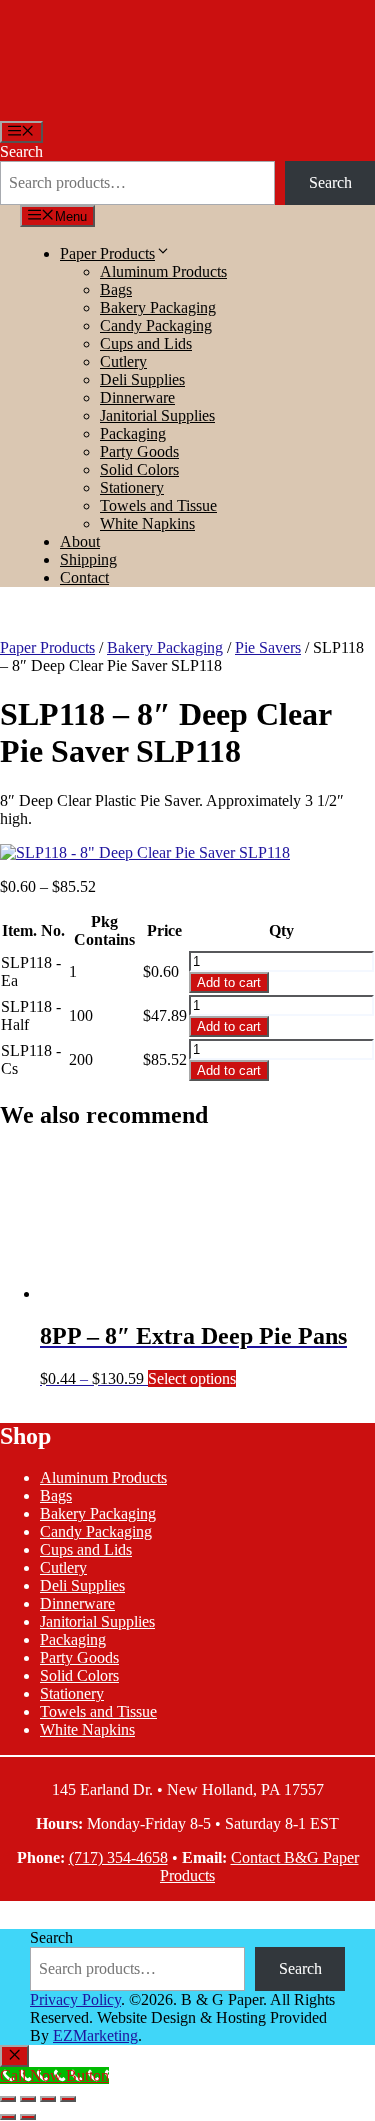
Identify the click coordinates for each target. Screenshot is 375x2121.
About (80, 541)
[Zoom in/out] (8, 2099)
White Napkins (147, 523)
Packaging (133, 433)
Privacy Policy (75, 1999)
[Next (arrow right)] (28, 2117)
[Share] (48, 2099)
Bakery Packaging (158, 307)
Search (21, 151)
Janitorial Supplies (157, 415)
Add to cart (229, 982)
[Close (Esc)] (68, 2099)
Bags (116, 289)
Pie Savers (268, 647)
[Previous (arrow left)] (8, 2117)
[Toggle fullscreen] (28, 2099)
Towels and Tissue (158, 505)
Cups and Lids (146, 343)
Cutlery (123, 361)
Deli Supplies (142, 379)
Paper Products (107, 253)
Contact (84, 577)
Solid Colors (139, 469)
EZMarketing (95, 2035)
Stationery (132, 487)
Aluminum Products (163, 271)
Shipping (88, 559)
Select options (192, 1378)
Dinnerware (137, 397)
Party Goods (139, 451)
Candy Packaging (156, 325)
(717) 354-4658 (118, 1857)
